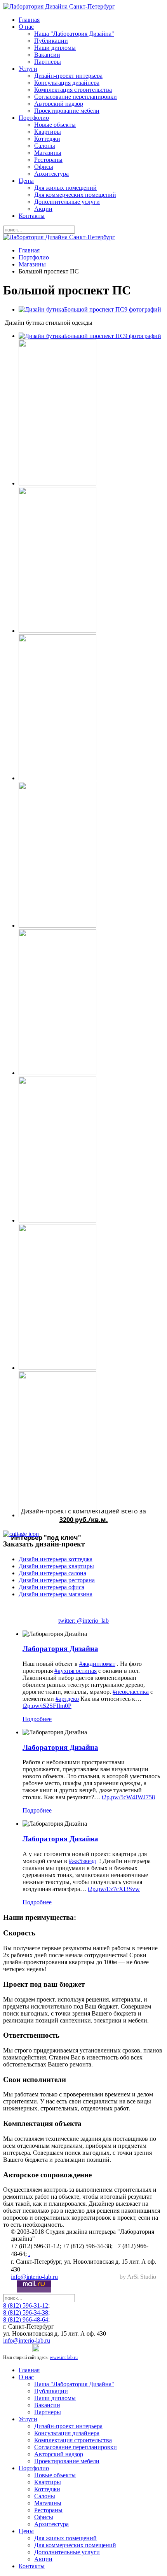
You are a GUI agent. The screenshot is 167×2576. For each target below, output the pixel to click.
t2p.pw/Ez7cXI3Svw (114, 1889)
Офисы (44, 167)
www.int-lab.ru (64, 2357)
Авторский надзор (59, 104)
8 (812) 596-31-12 (26, 2305)
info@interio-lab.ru (34, 2277)
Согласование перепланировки (76, 97)
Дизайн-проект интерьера (68, 76)
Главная (29, 20)
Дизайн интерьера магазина (56, 1594)
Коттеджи (47, 139)
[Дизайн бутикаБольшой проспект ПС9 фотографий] (90, 309)
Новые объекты (55, 125)
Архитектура (51, 174)
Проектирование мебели (67, 111)
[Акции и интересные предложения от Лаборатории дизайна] (83, 1534)
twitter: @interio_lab (83, 1621)
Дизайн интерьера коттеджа (56, 1559)
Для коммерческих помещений (75, 195)
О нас (26, 27)
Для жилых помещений (65, 188)
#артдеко (67, 1699)
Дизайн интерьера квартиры (56, 1566)
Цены (26, 181)
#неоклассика (131, 1692)
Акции (43, 209)
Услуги (28, 69)
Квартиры (48, 132)
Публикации (51, 41)
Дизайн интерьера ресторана (57, 1580)
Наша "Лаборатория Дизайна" (74, 34)
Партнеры (48, 62)
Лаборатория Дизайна (60, 1649)
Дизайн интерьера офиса (51, 1587)
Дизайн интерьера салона (52, 1573)
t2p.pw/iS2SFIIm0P (47, 1706)
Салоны (45, 146)
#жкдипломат (97, 1664)
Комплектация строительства (73, 90)
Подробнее (37, 1719)
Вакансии (47, 55)
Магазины (48, 153)
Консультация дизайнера (67, 83)
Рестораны (48, 160)
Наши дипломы (55, 48)
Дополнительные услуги (67, 202)
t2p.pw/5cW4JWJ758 (128, 1797)
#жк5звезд (82, 1861)
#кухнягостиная (76, 1671)
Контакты (32, 216)
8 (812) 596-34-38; (26, 2312)
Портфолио (34, 118)
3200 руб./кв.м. (84, 1520)
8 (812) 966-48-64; (26, 2319)
